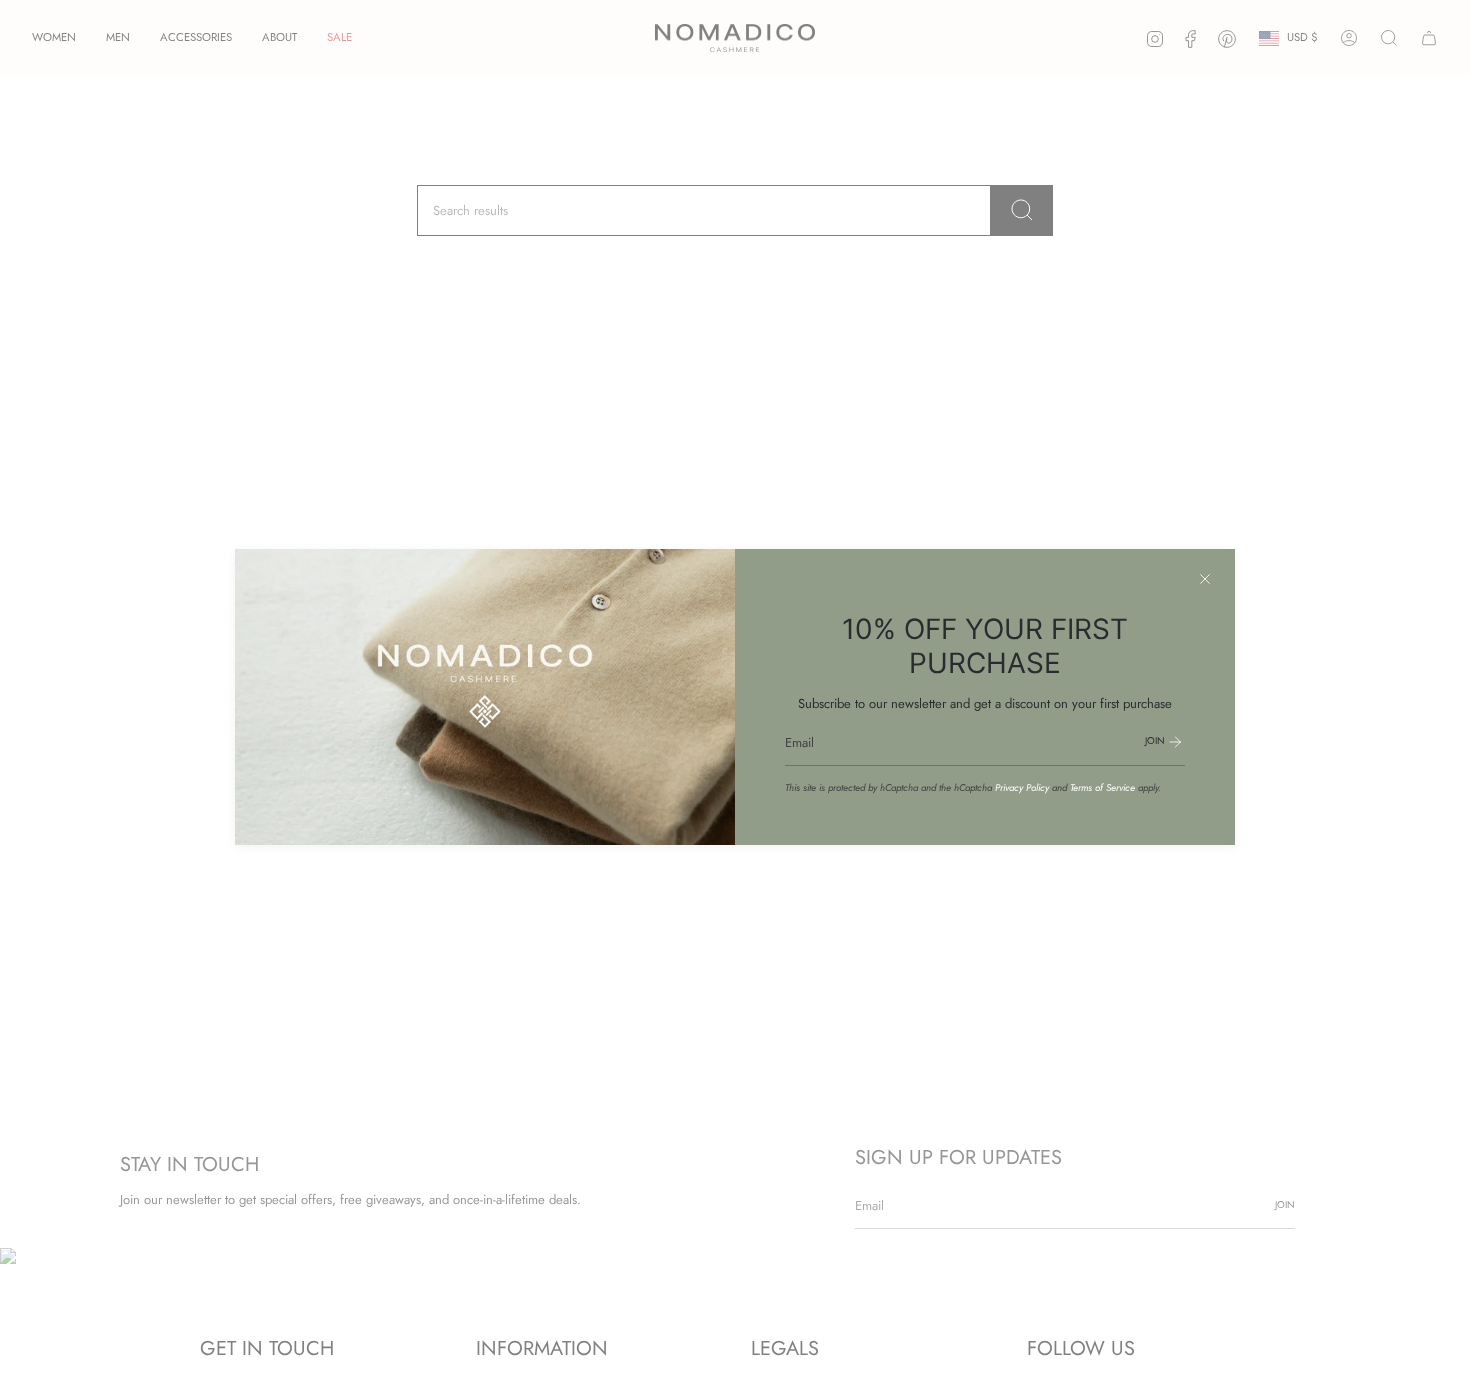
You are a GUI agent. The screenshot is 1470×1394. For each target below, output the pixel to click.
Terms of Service (1102, 788)
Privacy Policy (1022, 788)
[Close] (1205, 579)
